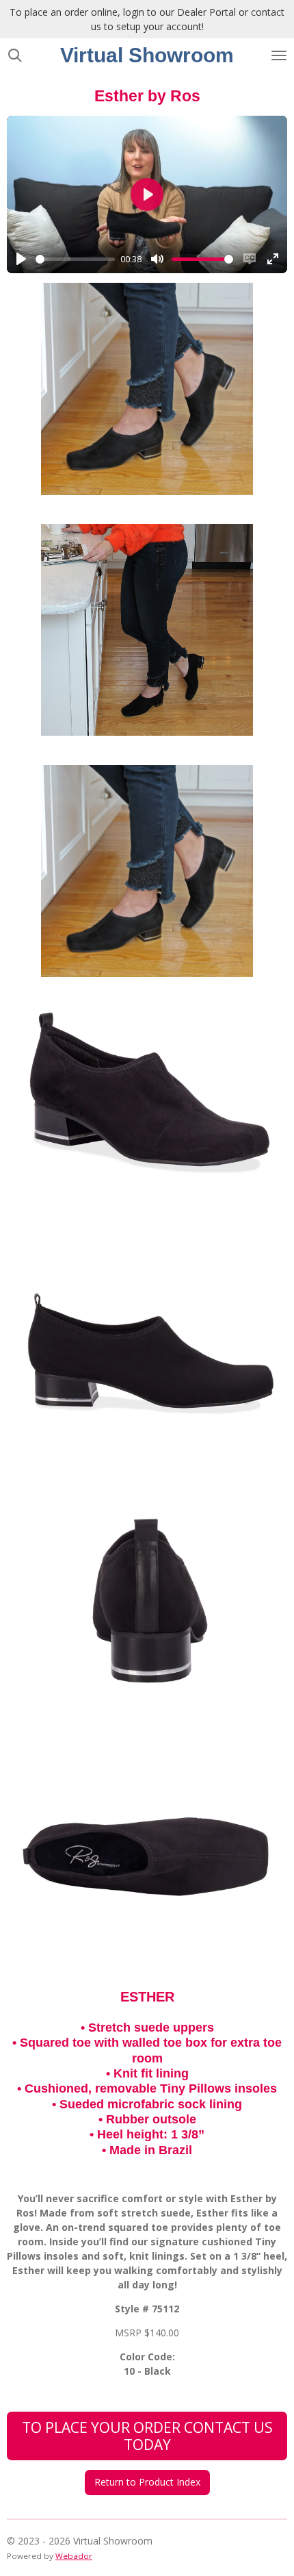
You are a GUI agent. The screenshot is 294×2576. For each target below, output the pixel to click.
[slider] (75, 259)
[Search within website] (15, 55)
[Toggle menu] (279, 55)
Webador (74, 2556)
